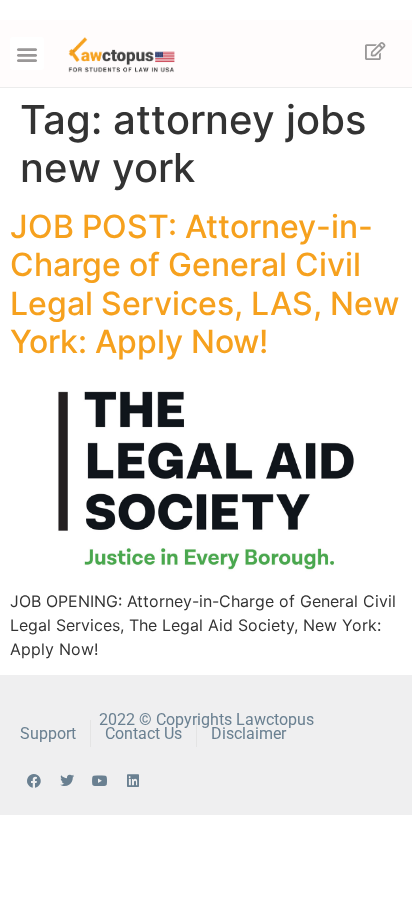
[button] (27, 53)
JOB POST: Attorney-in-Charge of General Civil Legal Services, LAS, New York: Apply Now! (204, 284)
